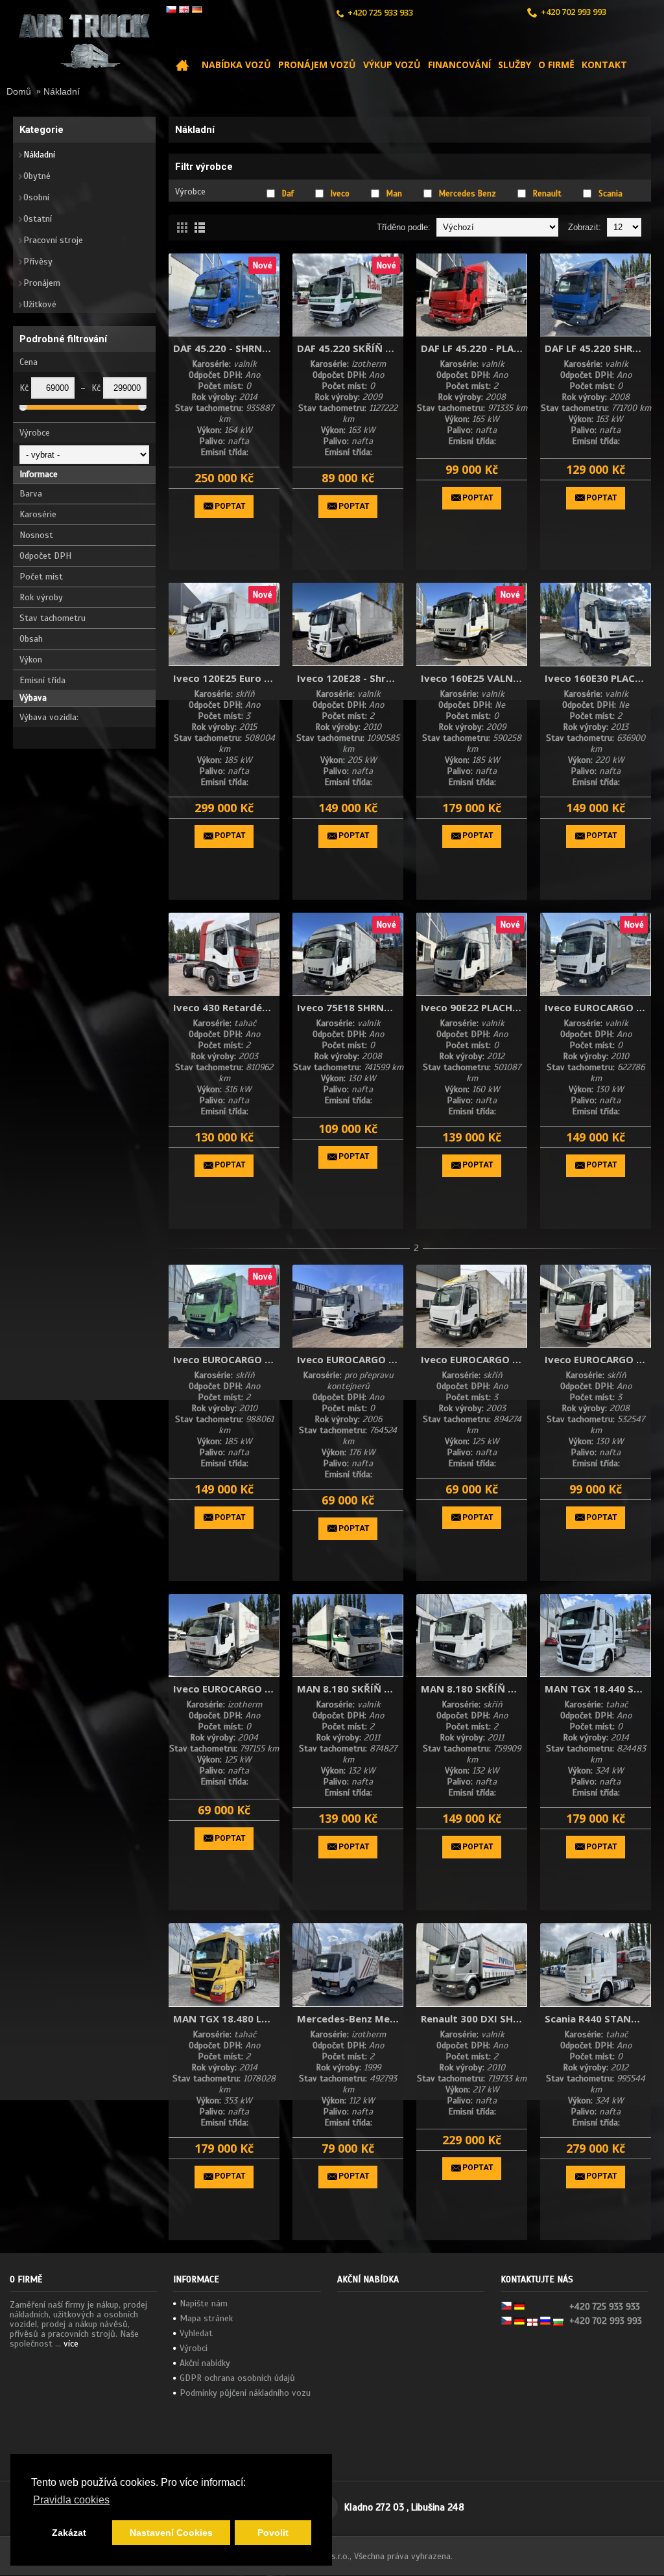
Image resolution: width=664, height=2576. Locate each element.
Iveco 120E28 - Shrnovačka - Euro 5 (350, 678)
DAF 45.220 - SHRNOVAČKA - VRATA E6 (226, 348)
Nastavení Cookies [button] (171, 2533)
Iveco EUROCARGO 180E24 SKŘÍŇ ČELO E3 (350, 1359)
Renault (547, 194)
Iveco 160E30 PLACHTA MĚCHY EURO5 (598, 678)
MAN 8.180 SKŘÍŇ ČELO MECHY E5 (350, 1689)
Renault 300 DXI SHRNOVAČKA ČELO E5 (474, 2019)
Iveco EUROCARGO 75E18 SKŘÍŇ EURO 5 (598, 1359)
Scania (611, 194)
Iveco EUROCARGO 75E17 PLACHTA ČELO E (474, 1359)
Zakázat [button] (69, 2533)
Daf (288, 194)
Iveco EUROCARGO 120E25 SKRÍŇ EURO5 (226, 1359)
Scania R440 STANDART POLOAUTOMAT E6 (598, 2019)
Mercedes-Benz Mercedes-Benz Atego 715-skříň (350, 2019)
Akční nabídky (205, 2363)
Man (394, 194)
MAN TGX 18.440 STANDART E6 (598, 1689)
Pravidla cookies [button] (71, 2500)
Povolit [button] (273, 2533)
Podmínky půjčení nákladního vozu (245, 2393)
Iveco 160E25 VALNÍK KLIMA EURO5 (474, 678)
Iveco (340, 194)
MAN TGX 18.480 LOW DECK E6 (226, 2019)
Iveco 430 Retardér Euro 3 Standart (226, 1007)
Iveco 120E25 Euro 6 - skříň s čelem (226, 678)
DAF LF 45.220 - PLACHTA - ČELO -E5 (474, 348)
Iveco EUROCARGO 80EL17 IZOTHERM (226, 1689)
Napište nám (204, 2303)
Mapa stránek (206, 2318)
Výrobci (194, 2348)
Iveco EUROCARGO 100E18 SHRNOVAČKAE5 (598, 1007)
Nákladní (62, 91)
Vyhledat (196, 2333)
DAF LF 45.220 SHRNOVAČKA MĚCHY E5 (598, 348)
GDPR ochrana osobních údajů (237, 2378)
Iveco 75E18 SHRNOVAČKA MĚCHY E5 (350, 1007)
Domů (19, 91)
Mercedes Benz (468, 194)
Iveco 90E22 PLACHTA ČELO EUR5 (474, 1007)
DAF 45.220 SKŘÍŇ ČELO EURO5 (350, 348)
